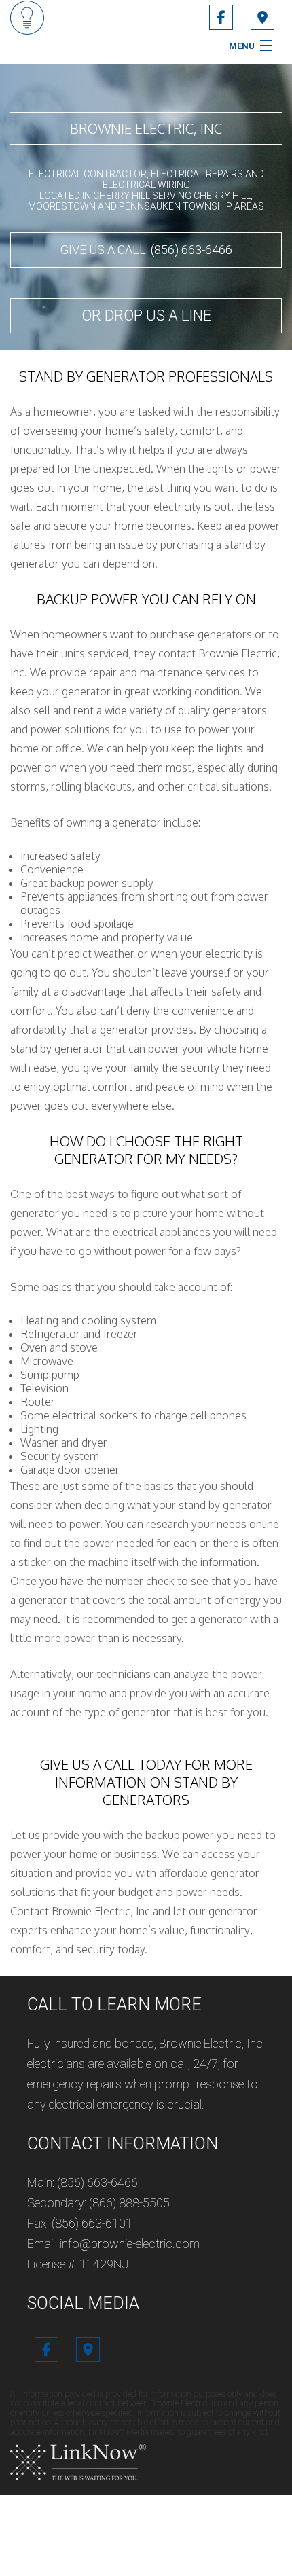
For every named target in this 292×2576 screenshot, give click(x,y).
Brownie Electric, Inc (146, 128)
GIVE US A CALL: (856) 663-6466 (146, 250)
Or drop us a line (146, 315)
